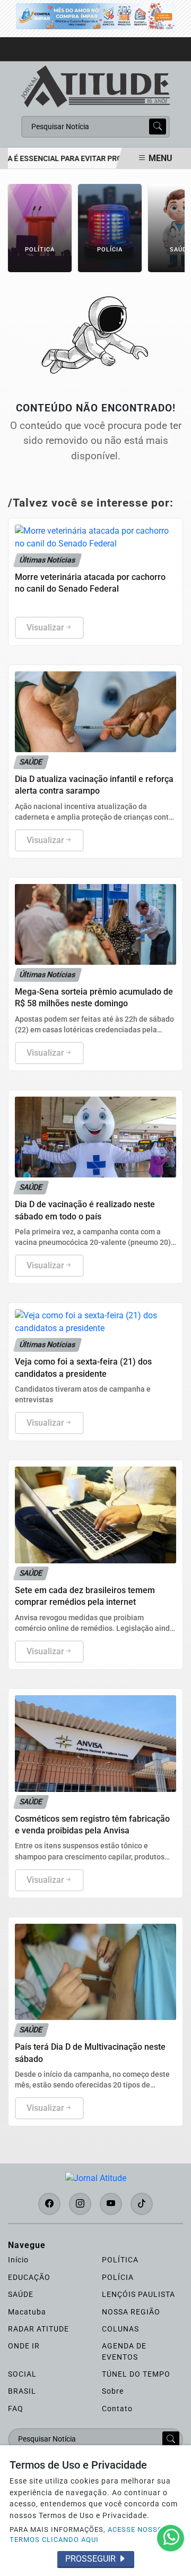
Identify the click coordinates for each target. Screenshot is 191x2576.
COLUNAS (120, 2329)
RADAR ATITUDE (38, 2329)
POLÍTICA (120, 2260)
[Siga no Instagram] (80, 2204)
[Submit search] (158, 127)
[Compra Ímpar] (95, 16)
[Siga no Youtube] (111, 2204)
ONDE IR (24, 2346)
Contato (117, 2409)
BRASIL (22, 2391)
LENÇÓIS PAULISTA (138, 2294)
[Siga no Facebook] (49, 2204)
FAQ (16, 2409)
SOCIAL (22, 2374)
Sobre (113, 2391)
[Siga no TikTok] (142, 2204)
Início (18, 2260)
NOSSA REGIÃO (131, 2312)
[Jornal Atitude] (95, 86)
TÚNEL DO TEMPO (136, 2374)
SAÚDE (21, 2294)
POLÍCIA (118, 2277)
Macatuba (27, 2312)
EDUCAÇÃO (29, 2277)
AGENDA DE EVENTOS (124, 2351)
